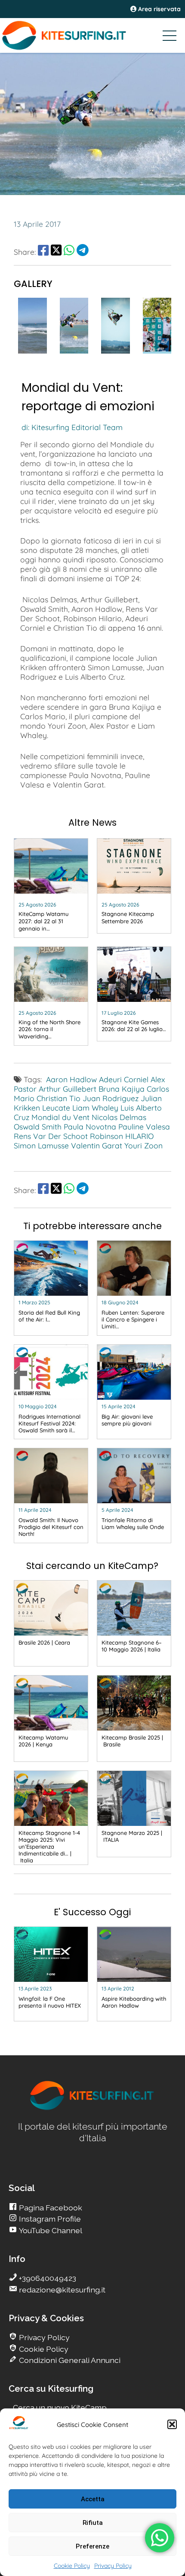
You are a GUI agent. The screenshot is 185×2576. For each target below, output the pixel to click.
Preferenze (92, 2546)
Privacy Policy (113, 2566)
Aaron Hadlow (71, 1079)
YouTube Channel (50, 2230)
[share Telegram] (83, 252)
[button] (172, 2424)
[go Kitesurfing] (32, 351)
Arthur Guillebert (68, 1089)
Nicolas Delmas (119, 1117)
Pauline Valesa (144, 1126)
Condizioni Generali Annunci (69, 2360)
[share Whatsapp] (69, 252)
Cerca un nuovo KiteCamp (60, 2407)
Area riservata (159, 9)
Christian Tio (59, 1098)
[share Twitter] (56, 252)
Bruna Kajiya (122, 1089)
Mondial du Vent (60, 1117)
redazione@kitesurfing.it (61, 2290)
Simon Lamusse (41, 1145)
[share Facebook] (43, 252)
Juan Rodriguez (111, 1098)
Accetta (93, 2499)
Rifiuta (93, 2523)
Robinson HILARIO (122, 1136)
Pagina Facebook (50, 2208)
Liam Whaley (95, 1108)
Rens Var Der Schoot (51, 1136)
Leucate (56, 1108)
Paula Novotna (90, 1126)
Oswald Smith (38, 1126)
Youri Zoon (143, 1145)
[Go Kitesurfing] (92, 35)
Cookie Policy (72, 2566)
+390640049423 (47, 2278)
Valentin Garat (97, 1145)
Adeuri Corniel (124, 1079)
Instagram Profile (49, 2219)
